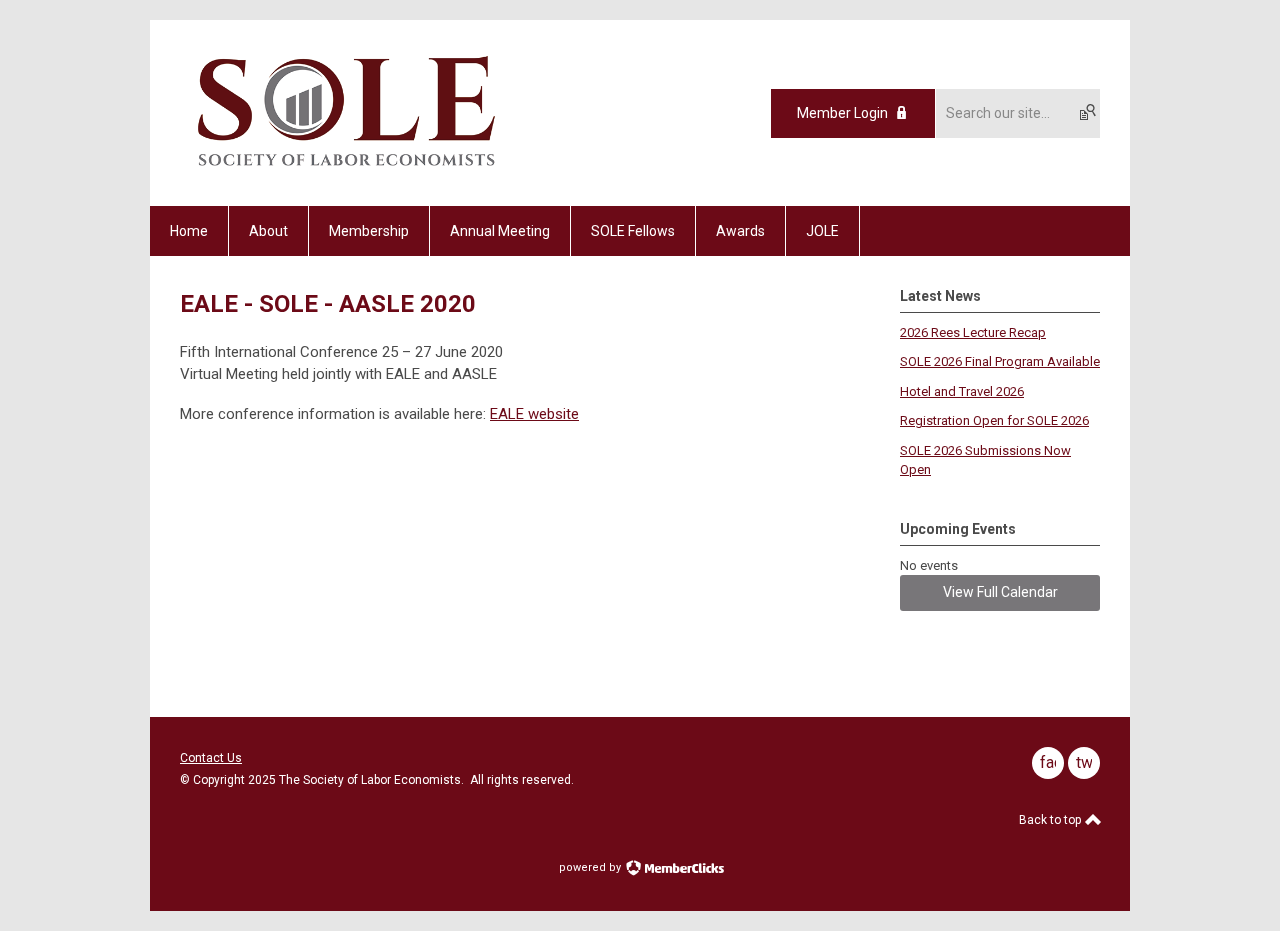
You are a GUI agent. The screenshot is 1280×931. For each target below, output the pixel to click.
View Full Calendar (1000, 592)
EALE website (534, 414)
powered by (591, 867)
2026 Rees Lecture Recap (973, 332)
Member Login (842, 113)
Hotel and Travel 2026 (962, 391)
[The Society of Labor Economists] (346, 171)
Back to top (1051, 820)
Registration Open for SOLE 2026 (994, 420)
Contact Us (211, 758)
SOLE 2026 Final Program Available (1000, 361)
